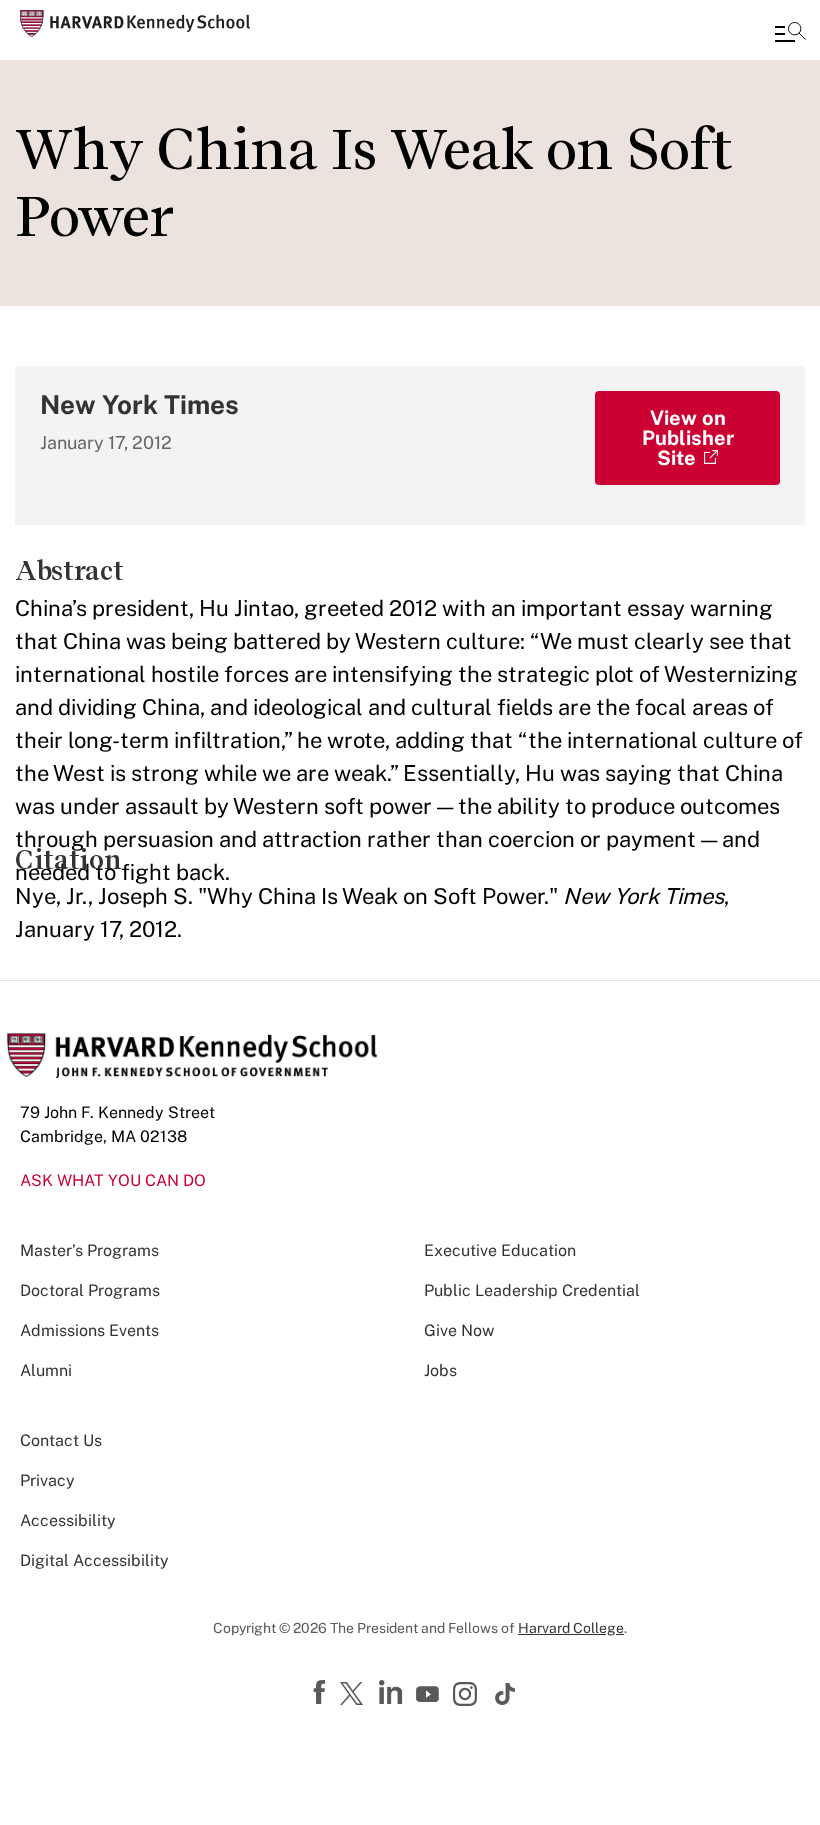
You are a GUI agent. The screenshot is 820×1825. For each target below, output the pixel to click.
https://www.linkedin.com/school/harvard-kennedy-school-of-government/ (393, 1693)
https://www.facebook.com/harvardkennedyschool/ (322, 1693)
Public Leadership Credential (532, 1290)
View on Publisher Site (688, 438)
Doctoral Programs (90, 1290)
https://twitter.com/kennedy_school (355, 1695)
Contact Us (61, 1440)
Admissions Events (89, 1330)
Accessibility (68, 1520)
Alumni (46, 1370)
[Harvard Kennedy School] (135, 23)
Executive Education (500, 1250)
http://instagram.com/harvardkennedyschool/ (468, 1696)
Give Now (459, 1330)
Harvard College (571, 1628)
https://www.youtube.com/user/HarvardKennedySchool (430, 1695)
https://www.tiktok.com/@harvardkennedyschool (506, 1694)
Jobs (440, 1370)
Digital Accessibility (94, 1560)
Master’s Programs (89, 1250)
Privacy (47, 1480)
